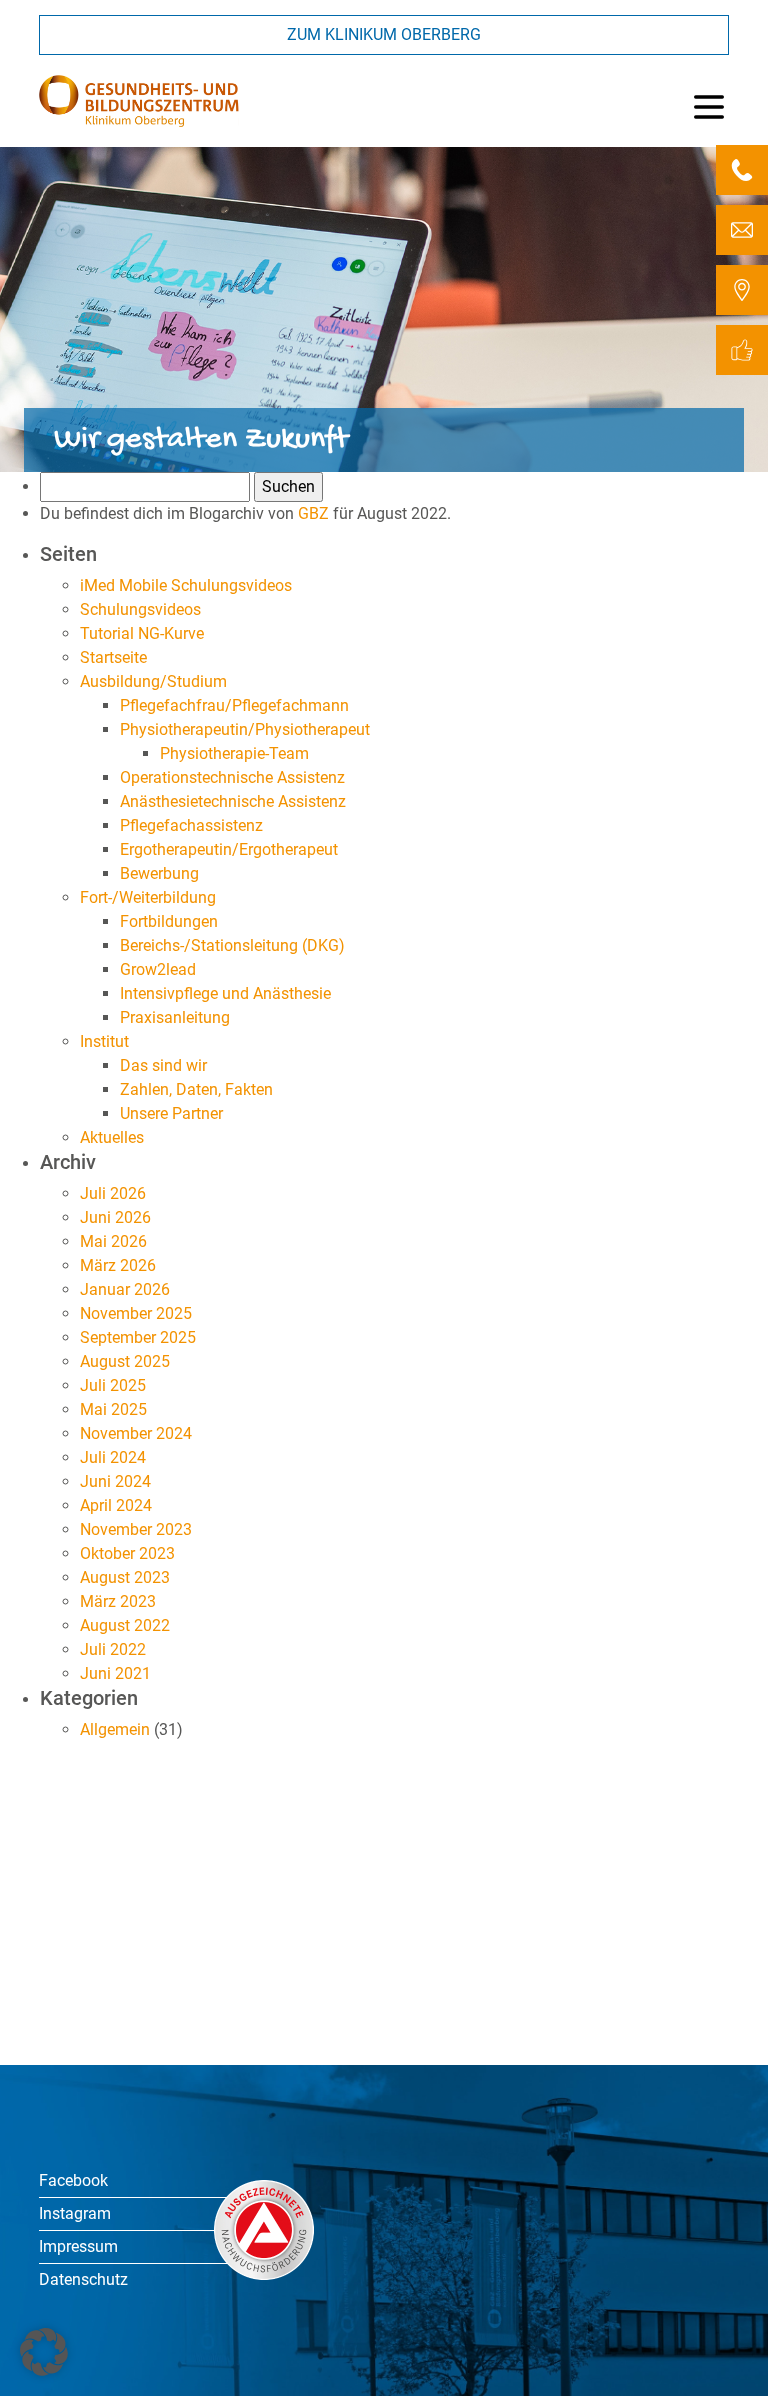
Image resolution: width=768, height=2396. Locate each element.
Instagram (75, 2213)
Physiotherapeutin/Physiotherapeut (245, 729)
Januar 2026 (125, 1289)
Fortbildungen (169, 921)
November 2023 (136, 1529)
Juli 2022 (113, 1649)
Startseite (113, 657)
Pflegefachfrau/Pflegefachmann (234, 705)
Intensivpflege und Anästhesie (225, 993)
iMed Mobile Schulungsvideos (186, 585)
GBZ (313, 513)
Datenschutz (83, 2279)
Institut (104, 1041)
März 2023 (118, 1601)
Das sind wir (163, 1065)
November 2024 (136, 1433)
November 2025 (136, 1313)
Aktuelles (112, 1137)
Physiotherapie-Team (234, 753)
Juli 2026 (113, 1193)
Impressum (78, 2246)
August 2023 (125, 1577)
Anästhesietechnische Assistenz (233, 801)
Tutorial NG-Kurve (142, 633)
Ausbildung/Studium (153, 681)
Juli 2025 (113, 1385)
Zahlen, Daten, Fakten (196, 1089)
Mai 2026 (113, 1241)
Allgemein (115, 1729)
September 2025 (138, 1337)
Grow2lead (158, 969)
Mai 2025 (113, 1409)
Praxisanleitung (175, 1017)
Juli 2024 (113, 1457)
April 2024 (116, 1505)
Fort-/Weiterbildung (148, 897)
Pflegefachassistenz (191, 825)
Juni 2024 (115, 1481)
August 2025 (125, 1361)
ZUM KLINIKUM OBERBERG (384, 34)
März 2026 (118, 1265)
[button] (44, 2352)
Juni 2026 (115, 1217)
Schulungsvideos (140, 609)
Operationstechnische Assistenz (232, 777)
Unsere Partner (171, 1113)
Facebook (73, 2180)
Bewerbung (159, 873)
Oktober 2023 (127, 1553)
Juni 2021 (115, 1673)
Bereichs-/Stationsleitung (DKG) (232, 945)
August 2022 (125, 1625)
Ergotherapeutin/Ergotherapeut (229, 849)
